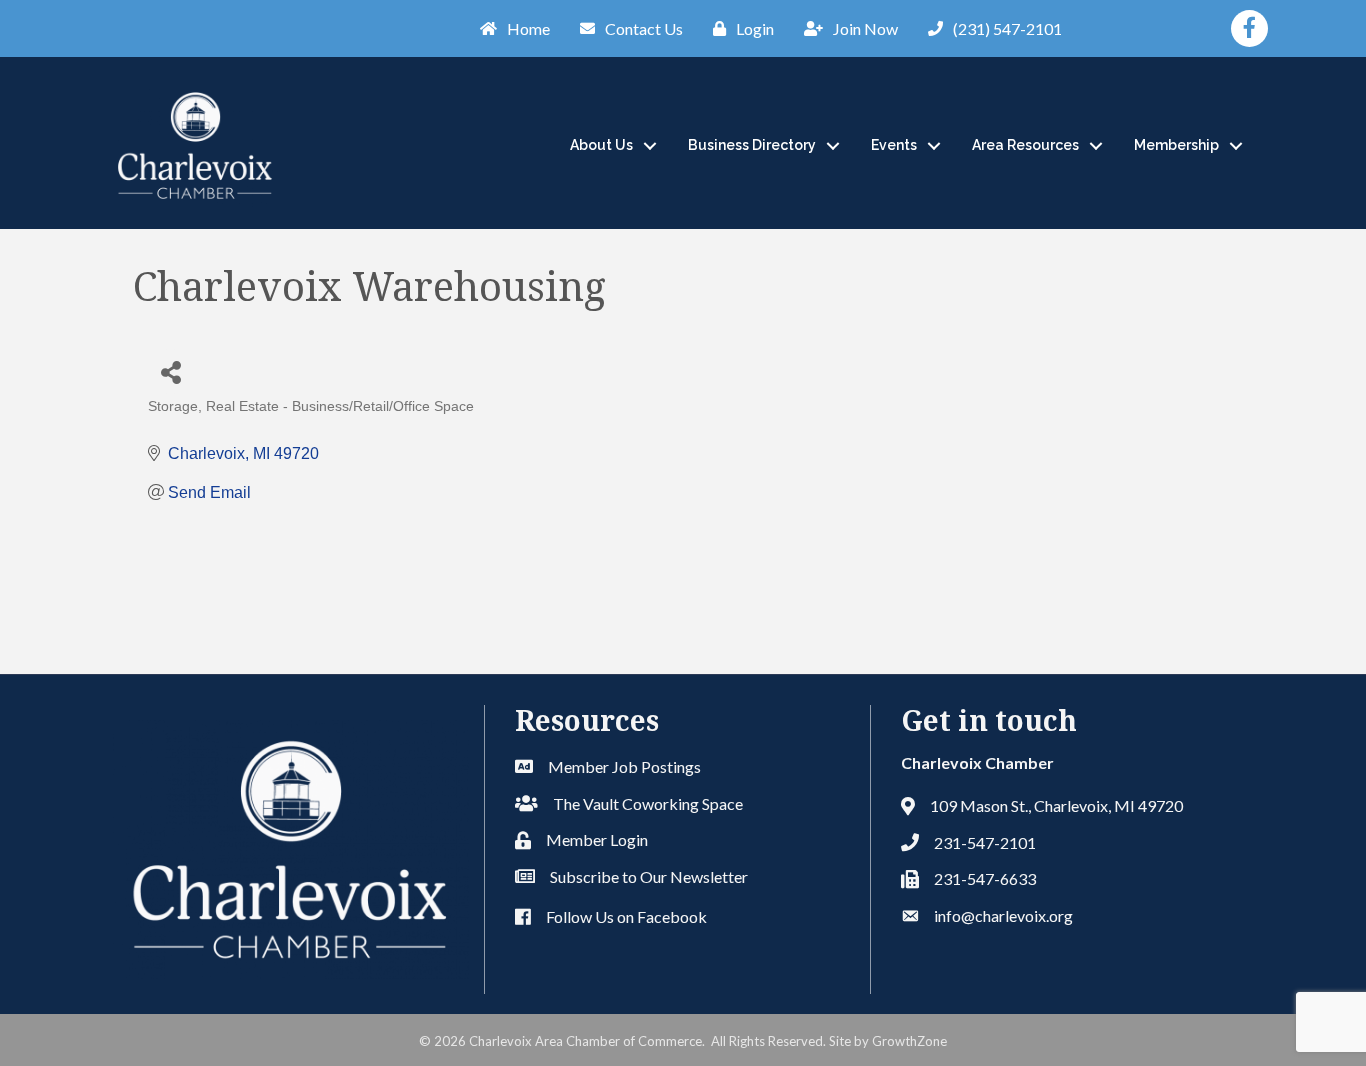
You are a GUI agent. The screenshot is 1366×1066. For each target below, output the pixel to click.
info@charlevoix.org (1003, 915)
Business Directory (752, 145)
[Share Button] (170, 371)
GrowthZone (909, 1041)
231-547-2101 (985, 842)
